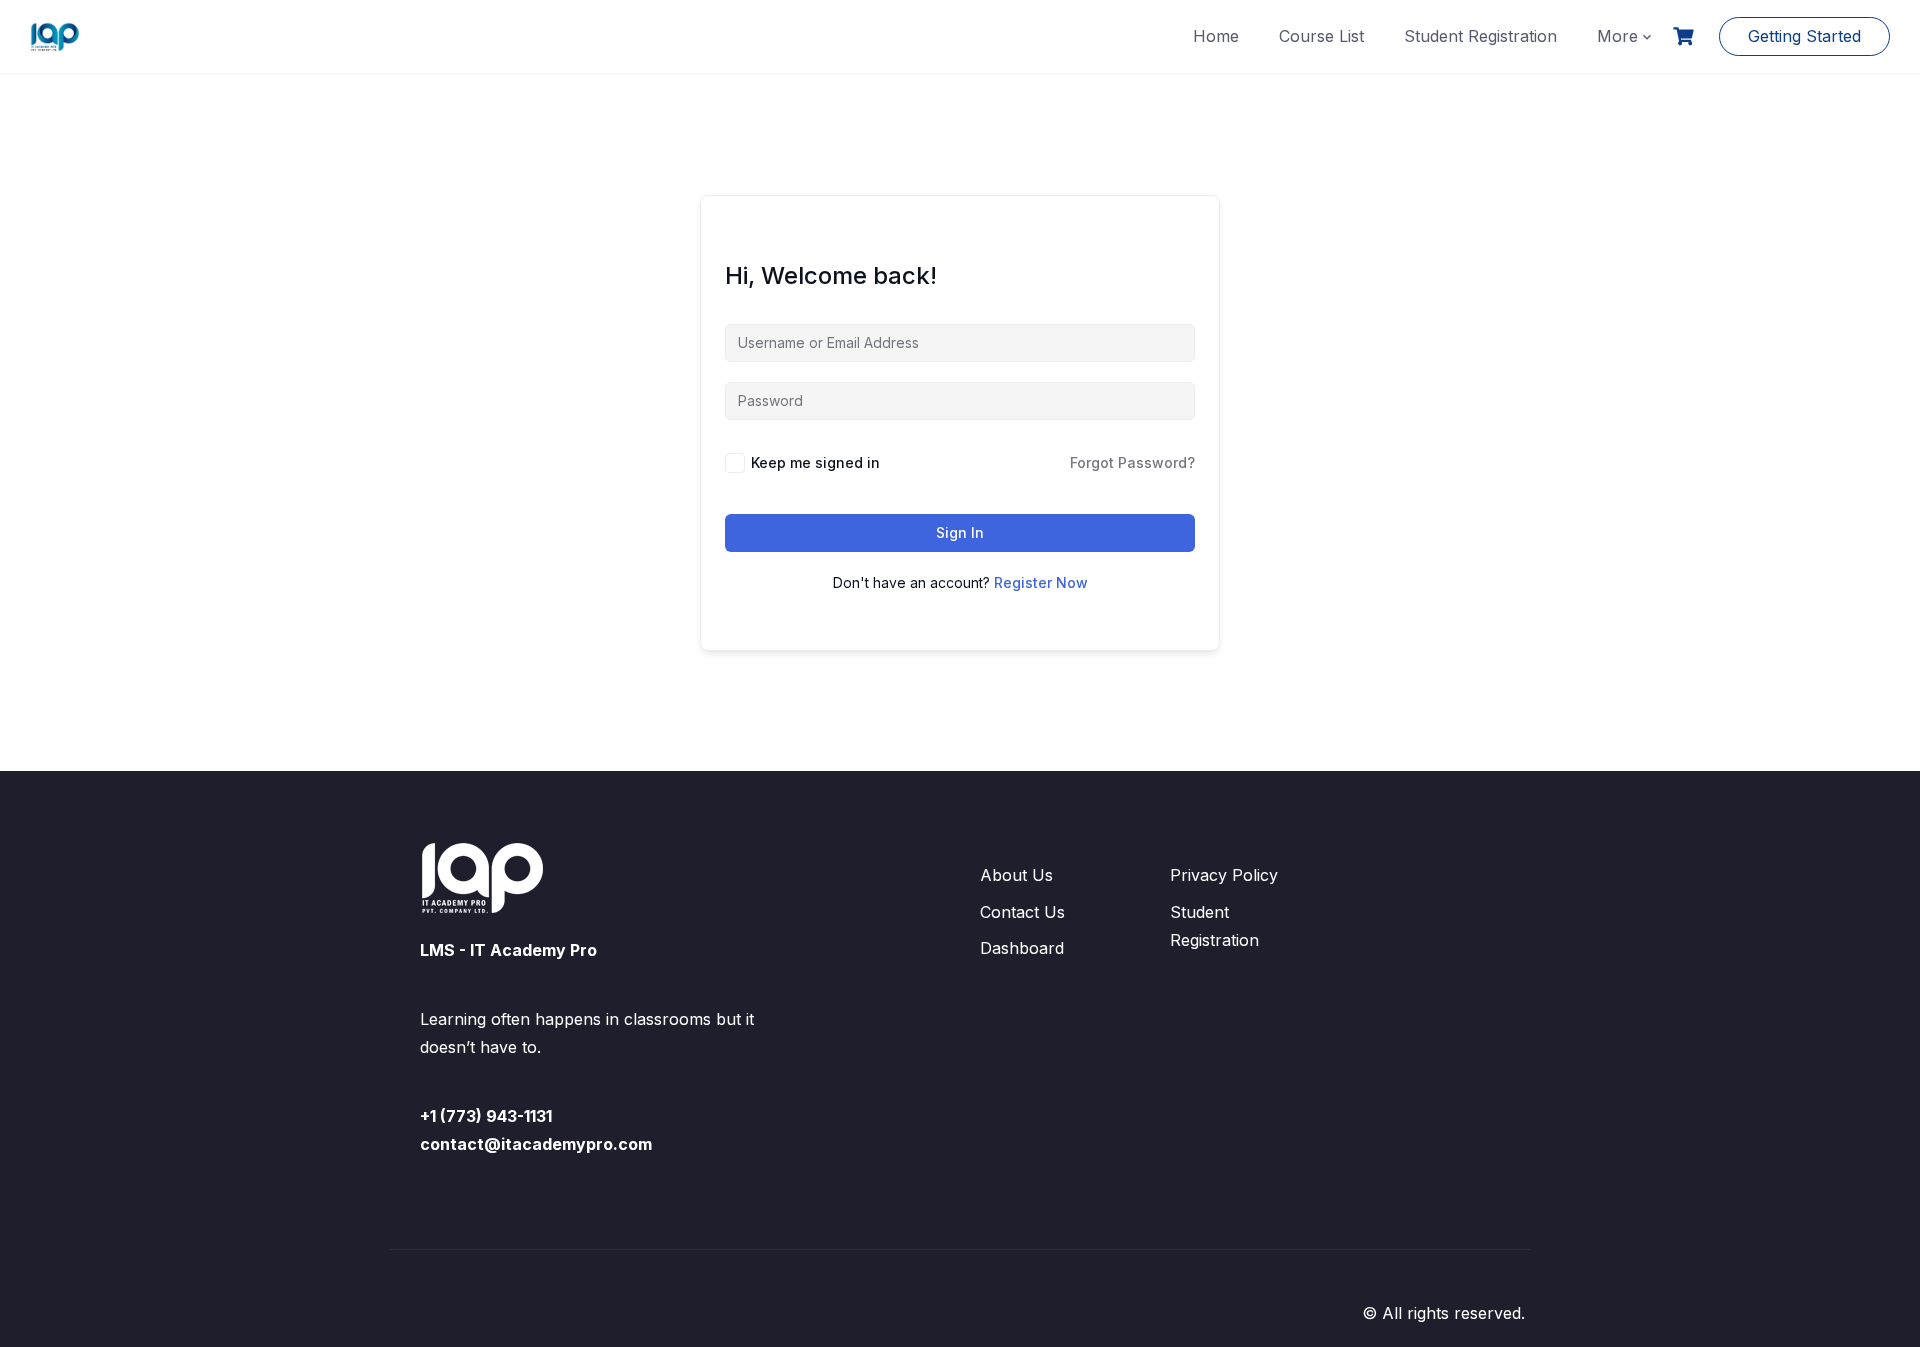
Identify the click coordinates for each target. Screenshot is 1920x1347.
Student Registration (1480, 36)
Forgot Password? (1132, 462)
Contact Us (1022, 912)
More (1617, 36)
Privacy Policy (1224, 875)
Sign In (960, 532)
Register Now (1041, 582)
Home (1216, 36)
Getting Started (1804, 36)
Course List (1321, 36)
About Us (1016, 875)
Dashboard (1022, 948)
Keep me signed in (815, 462)
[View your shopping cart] (1686, 36)
